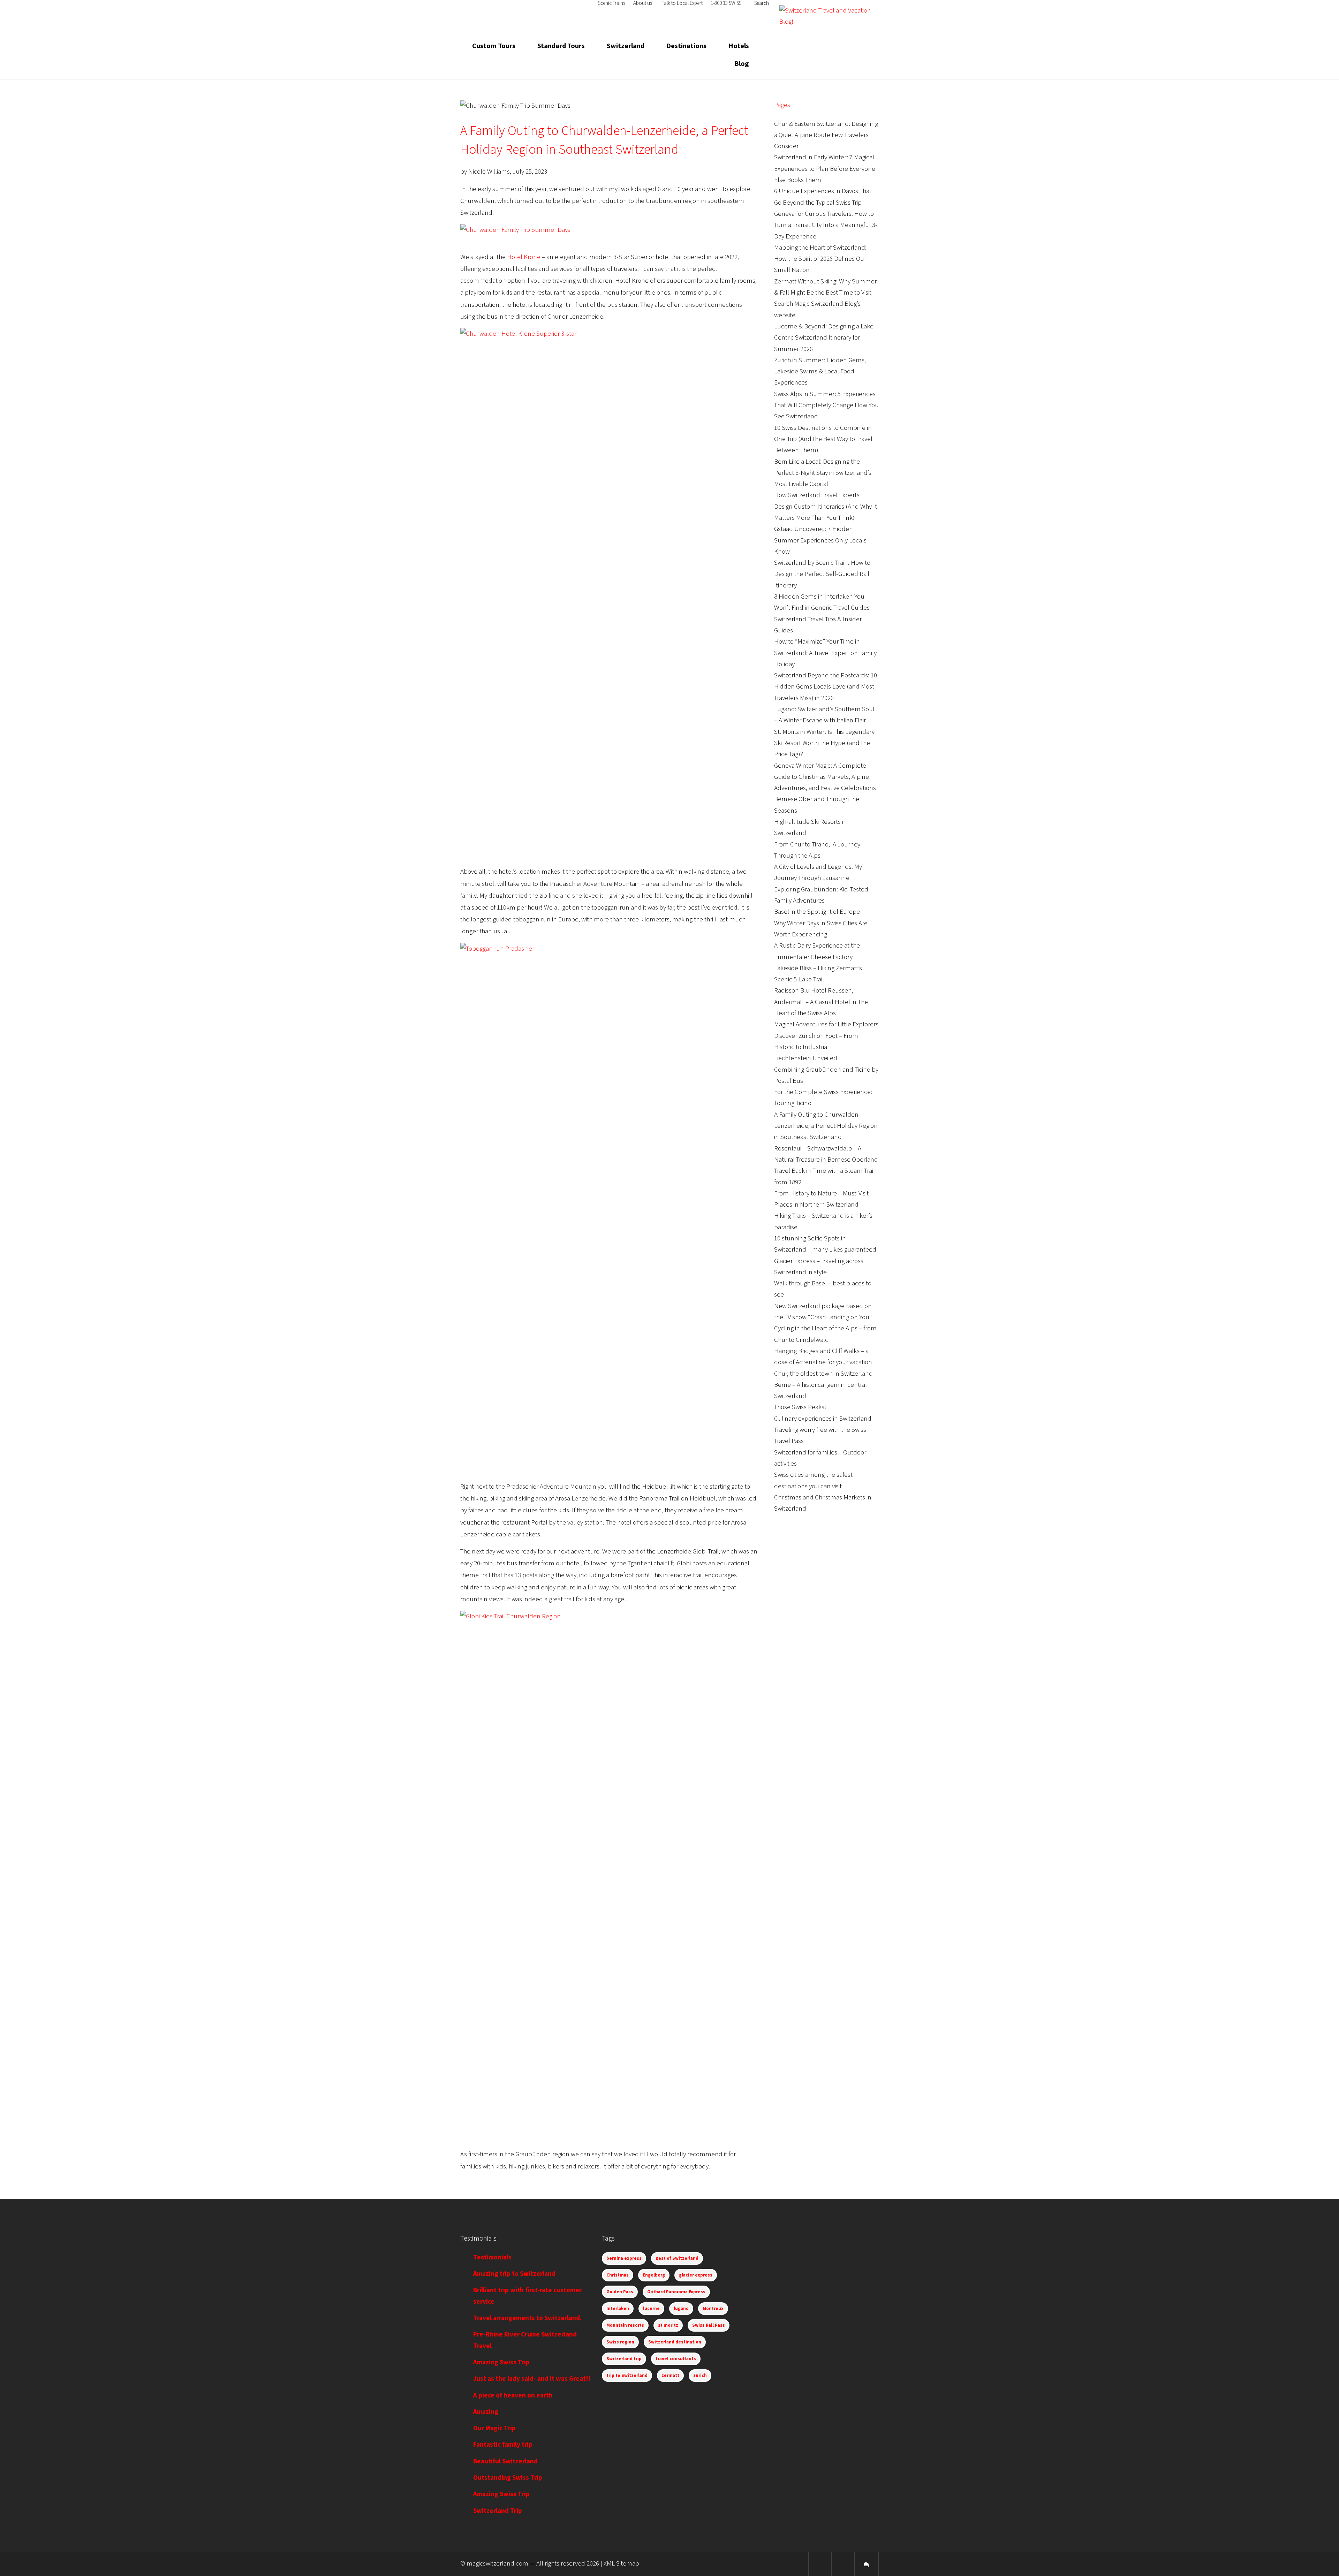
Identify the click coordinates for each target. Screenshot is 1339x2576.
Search (761, 3)
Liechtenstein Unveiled (806, 1058)
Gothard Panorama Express (676, 2292)
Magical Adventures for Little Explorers (826, 1024)
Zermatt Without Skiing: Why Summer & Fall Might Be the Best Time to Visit (825, 287)
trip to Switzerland (627, 2376)
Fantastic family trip (503, 2445)
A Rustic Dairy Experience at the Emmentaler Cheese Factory (817, 951)
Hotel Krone (524, 257)
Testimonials (492, 2258)
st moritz (668, 2325)
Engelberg (654, 2275)
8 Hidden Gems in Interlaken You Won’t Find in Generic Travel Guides (822, 602)
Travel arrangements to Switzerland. (527, 2318)
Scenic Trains (612, 3)
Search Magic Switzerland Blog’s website (817, 309)
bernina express (624, 2258)
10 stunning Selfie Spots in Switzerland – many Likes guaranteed (825, 1244)
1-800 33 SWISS (726, 3)
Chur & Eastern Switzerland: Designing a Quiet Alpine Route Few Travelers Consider (826, 135)
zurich (700, 2376)
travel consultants (676, 2359)
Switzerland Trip (498, 2511)
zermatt (670, 2376)
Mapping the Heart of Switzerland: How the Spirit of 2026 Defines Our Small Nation (820, 259)
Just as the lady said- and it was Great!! (532, 2379)
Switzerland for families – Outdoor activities (820, 1458)
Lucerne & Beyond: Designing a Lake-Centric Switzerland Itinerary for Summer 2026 (825, 338)
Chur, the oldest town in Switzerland (823, 1374)
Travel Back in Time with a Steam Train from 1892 (826, 1176)
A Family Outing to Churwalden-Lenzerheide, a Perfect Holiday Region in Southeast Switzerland (826, 1126)
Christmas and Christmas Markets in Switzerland (823, 1503)
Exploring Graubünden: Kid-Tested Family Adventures (821, 895)
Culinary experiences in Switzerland (823, 1419)
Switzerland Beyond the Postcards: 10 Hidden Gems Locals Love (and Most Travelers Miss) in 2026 (826, 687)
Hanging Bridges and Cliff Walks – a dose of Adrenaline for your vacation (823, 1357)
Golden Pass (620, 2292)
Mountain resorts (625, 2325)
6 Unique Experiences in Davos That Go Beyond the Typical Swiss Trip (823, 197)
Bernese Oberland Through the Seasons (817, 805)
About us (643, 3)
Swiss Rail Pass (709, 2325)
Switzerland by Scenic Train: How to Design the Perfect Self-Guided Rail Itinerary (822, 574)
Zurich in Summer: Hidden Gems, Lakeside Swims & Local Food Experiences (820, 372)
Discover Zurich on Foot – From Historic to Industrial (816, 1042)
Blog (742, 64)
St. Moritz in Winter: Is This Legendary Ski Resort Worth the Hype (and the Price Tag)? (824, 743)
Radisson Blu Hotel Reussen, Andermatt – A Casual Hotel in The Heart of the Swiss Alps (821, 1002)
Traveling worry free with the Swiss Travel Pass (820, 1435)
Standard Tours (561, 46)
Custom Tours (494, 46)
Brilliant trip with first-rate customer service (527, 2296)
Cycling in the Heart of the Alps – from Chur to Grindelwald (825, 1334)
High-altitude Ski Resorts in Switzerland (811, 827)
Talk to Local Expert (682, 3)
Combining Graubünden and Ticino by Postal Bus (826, 1075)
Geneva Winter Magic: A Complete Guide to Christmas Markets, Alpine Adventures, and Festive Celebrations (825, 777)
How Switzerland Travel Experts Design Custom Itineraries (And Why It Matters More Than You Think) (826, 507)
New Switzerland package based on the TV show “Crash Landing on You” (823, 1312)
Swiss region (620, 2342)
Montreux (713, 2309)
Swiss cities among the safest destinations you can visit (813, 1480)
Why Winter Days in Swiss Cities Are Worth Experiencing (821, 929)
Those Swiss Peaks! (800, 1407)
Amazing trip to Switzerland (514, 2274)
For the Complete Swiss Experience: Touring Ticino (823, 1098)
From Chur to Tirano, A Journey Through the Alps (817, 850)
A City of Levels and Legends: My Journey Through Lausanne (818, 872)
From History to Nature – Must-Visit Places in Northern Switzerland (821, 1199)
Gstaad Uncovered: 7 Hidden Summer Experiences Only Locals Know (820, 540)
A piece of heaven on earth (513, 2396)
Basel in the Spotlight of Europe (817, 912)
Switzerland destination (675, 2342)
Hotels (739, 46)
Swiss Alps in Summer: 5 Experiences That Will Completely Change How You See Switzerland (826, 405)
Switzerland (626, 46)
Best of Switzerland (677, 2258)
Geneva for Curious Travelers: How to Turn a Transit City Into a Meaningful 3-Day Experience (826, 225)
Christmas (618, 2275)
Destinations (686, 46)
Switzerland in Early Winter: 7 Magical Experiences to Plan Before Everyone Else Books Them (825, 169)
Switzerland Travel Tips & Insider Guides (818, 625)
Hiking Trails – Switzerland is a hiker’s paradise (823, 1221)
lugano (681, 2309)
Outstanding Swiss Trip (508, 2478)
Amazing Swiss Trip (501, 2362)
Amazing (486, 2412)
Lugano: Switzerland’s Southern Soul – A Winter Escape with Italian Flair (824, 715)
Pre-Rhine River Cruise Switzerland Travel (525, 2340)
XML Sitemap (621, 2564)
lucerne (651, 2309)
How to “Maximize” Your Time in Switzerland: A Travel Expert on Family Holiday (825, 653)
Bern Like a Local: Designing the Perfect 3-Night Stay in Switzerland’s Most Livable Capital (823, 473)
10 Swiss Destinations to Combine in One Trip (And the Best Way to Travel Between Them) (823, 439)
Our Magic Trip (494, 2428)
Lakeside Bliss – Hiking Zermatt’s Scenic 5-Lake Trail (818, 974)
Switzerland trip (624, 2359)
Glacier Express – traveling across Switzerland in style (819, 1267)
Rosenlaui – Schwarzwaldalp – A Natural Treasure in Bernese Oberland (826, 1154)
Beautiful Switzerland (505, 2461)
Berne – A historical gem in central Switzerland (820, 1390)
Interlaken (618, 2309)
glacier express (696, 2275)
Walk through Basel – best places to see (823, 1289)
